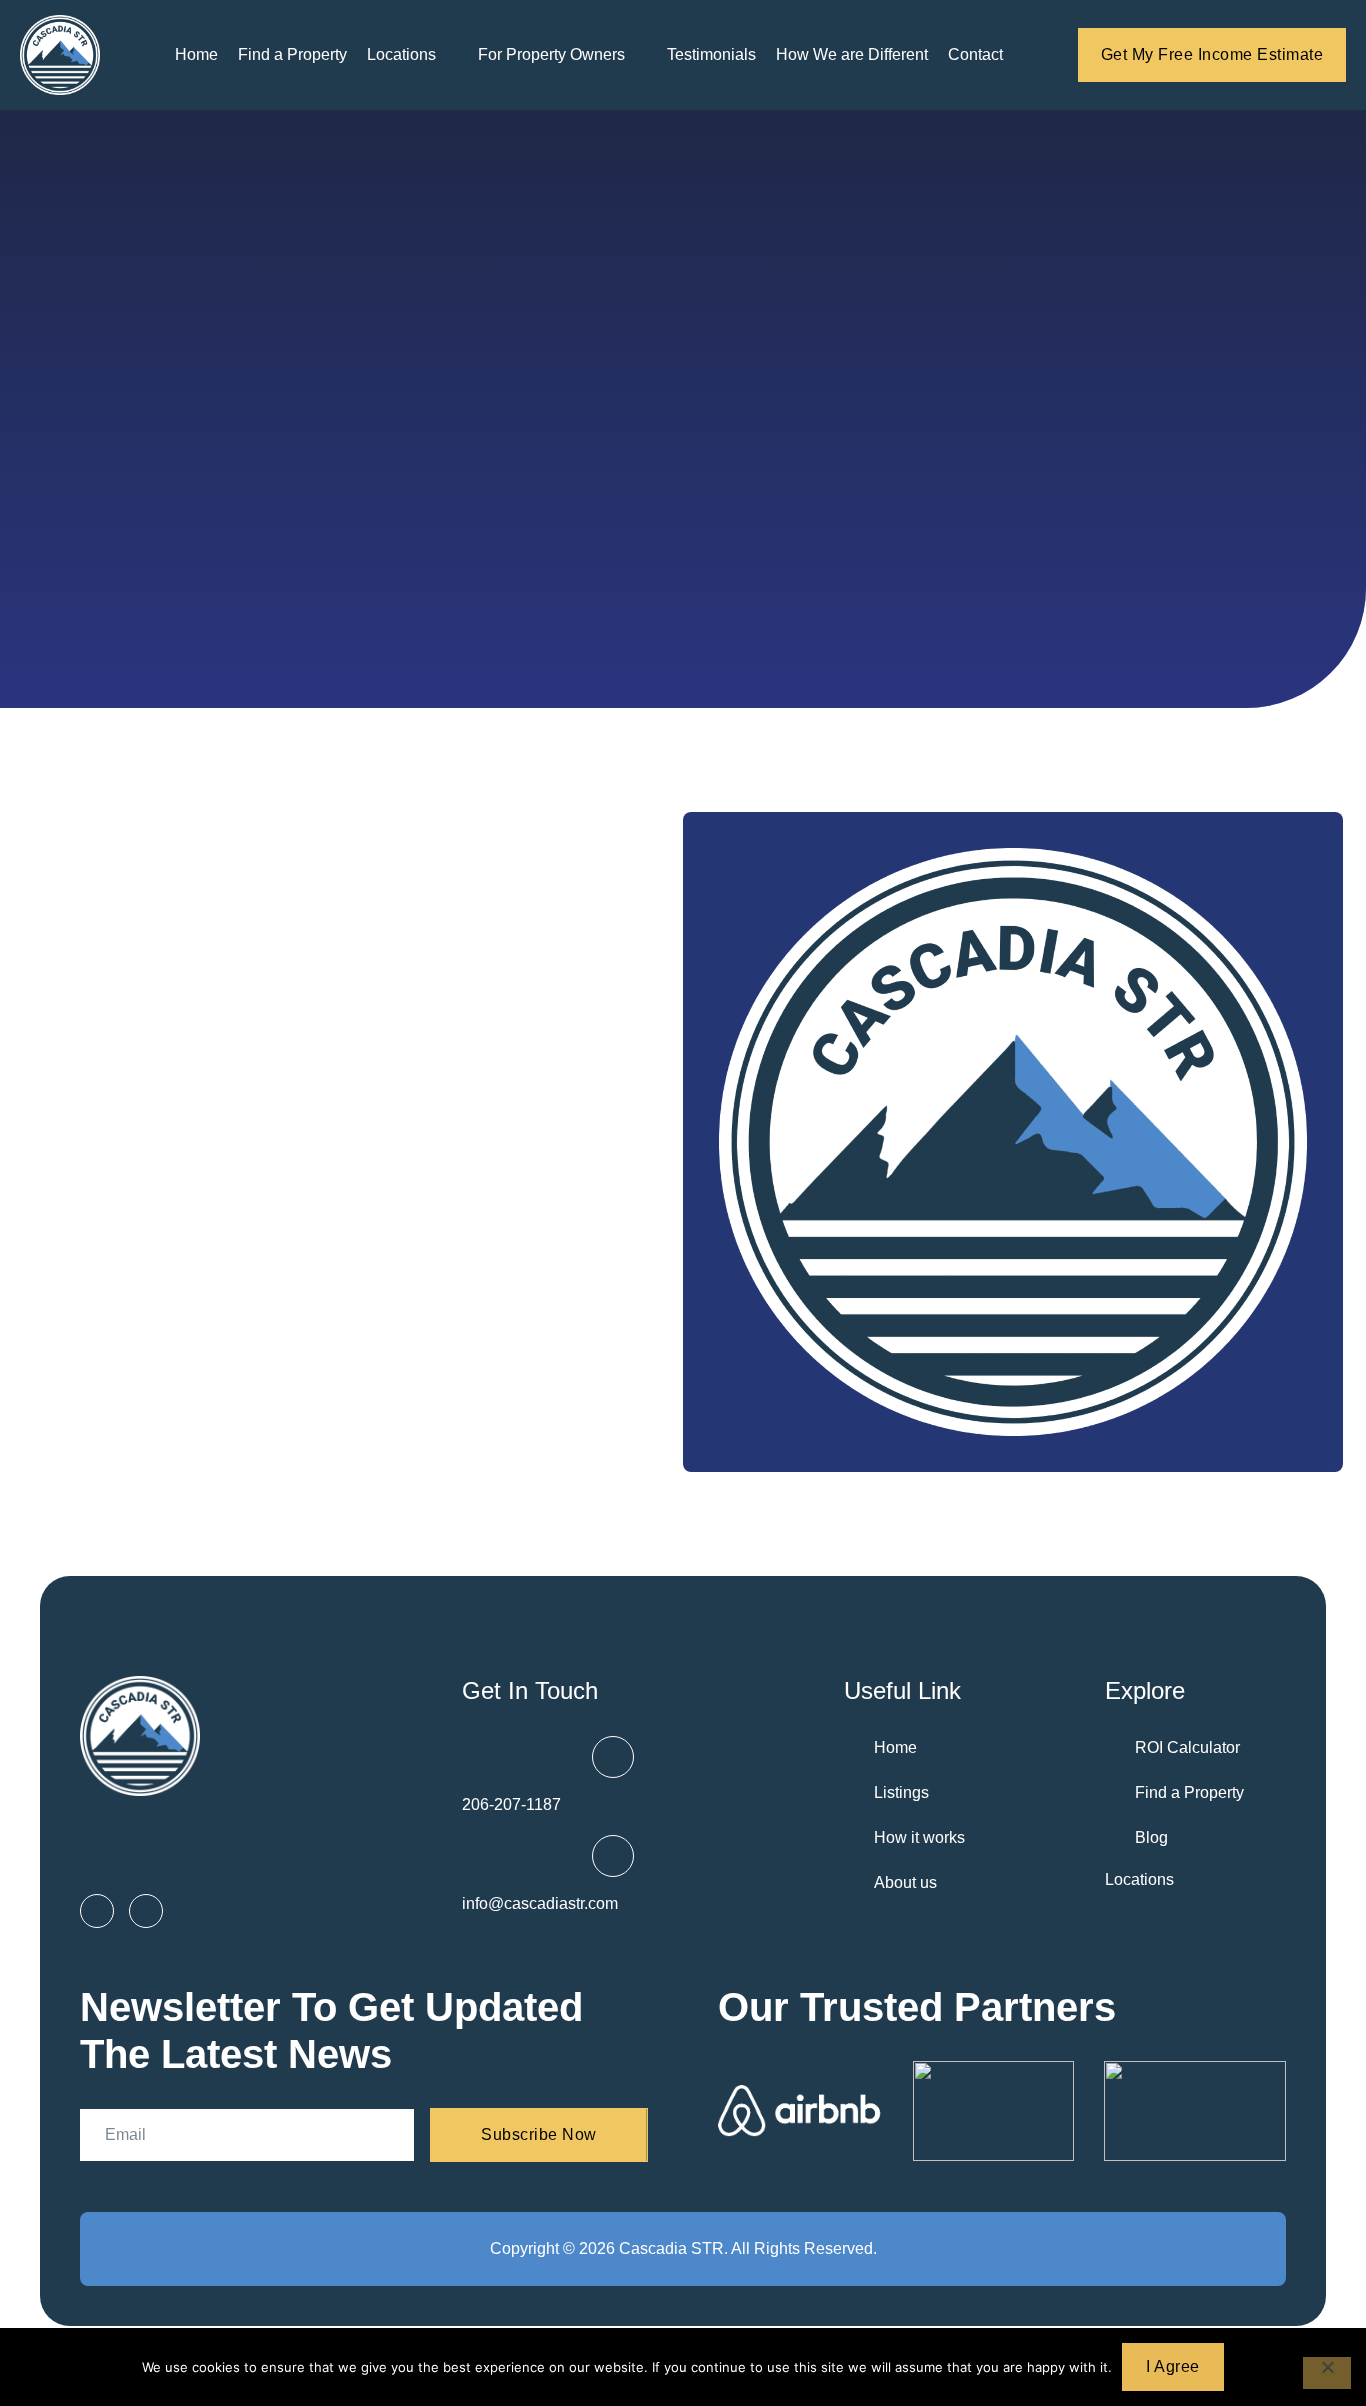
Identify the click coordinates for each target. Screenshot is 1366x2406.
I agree (1173, 2366)
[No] (1327, 2373)
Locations (1139, 1879)
